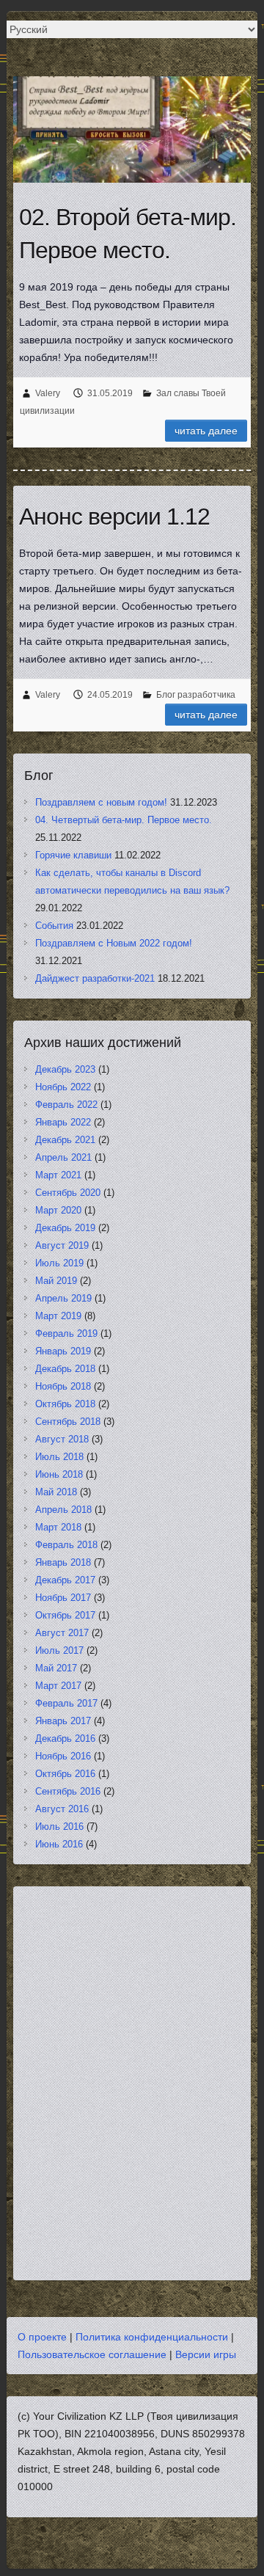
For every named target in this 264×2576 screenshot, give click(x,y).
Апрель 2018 (63, 1510)
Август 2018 (62, 1439)
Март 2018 (58, 1527)
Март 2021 (58, 1175)
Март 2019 (58, 1316)
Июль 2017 (59, 1650)
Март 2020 (58, 1210)
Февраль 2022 (66, 1105)
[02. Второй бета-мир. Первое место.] (132, 129)
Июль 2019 (59, 1263)
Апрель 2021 (63, 1157)
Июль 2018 (59, 1457)
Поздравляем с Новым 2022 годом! (114, 943)
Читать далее (206, 431)
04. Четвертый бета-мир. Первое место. (124, 820)
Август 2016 (62, 1809)
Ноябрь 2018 (63, 1386)
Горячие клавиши (73, 855)
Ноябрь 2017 (63, 1598)
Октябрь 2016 (65, 1774)
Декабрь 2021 (65, 1140)
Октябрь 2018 (65, 1404)
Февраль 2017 (66, 1703)
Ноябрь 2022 (63, 1087)
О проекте (42, 2337)
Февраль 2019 (66, 1333)
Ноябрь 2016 (63, 1756)
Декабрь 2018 (65, 1369)
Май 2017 (56, 1668)
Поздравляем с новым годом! (101, 802)
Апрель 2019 (63, 1298)
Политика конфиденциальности (152, 2337)
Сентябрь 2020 (68, 1193)
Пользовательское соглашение (92, 2354)
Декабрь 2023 (65, 1069)
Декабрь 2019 (65, 1228)
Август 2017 (62, 1633)
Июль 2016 (59, 1827)
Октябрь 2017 (65, 1615)
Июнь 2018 (59, 1474)
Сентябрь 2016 (68, 1791)
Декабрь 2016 (65, 1738)
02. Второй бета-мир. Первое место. (128, 234)
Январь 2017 (63, 1721)
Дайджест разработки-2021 (95, 978)
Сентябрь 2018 (68, 1422)
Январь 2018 (63, 1562)
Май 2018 (56, 1492)
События (54, 926)
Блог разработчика (196, 695)
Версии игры (206, 2354)
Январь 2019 (63, 1351)
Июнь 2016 (59, 1844)
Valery (48, 393)
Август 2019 (62, 1245)
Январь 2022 (63, 1122)
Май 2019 (56, 1281)
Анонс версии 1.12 (114, 517)
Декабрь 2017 (65, 1580)
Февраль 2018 (66, 1545)
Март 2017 (58, 1686)
